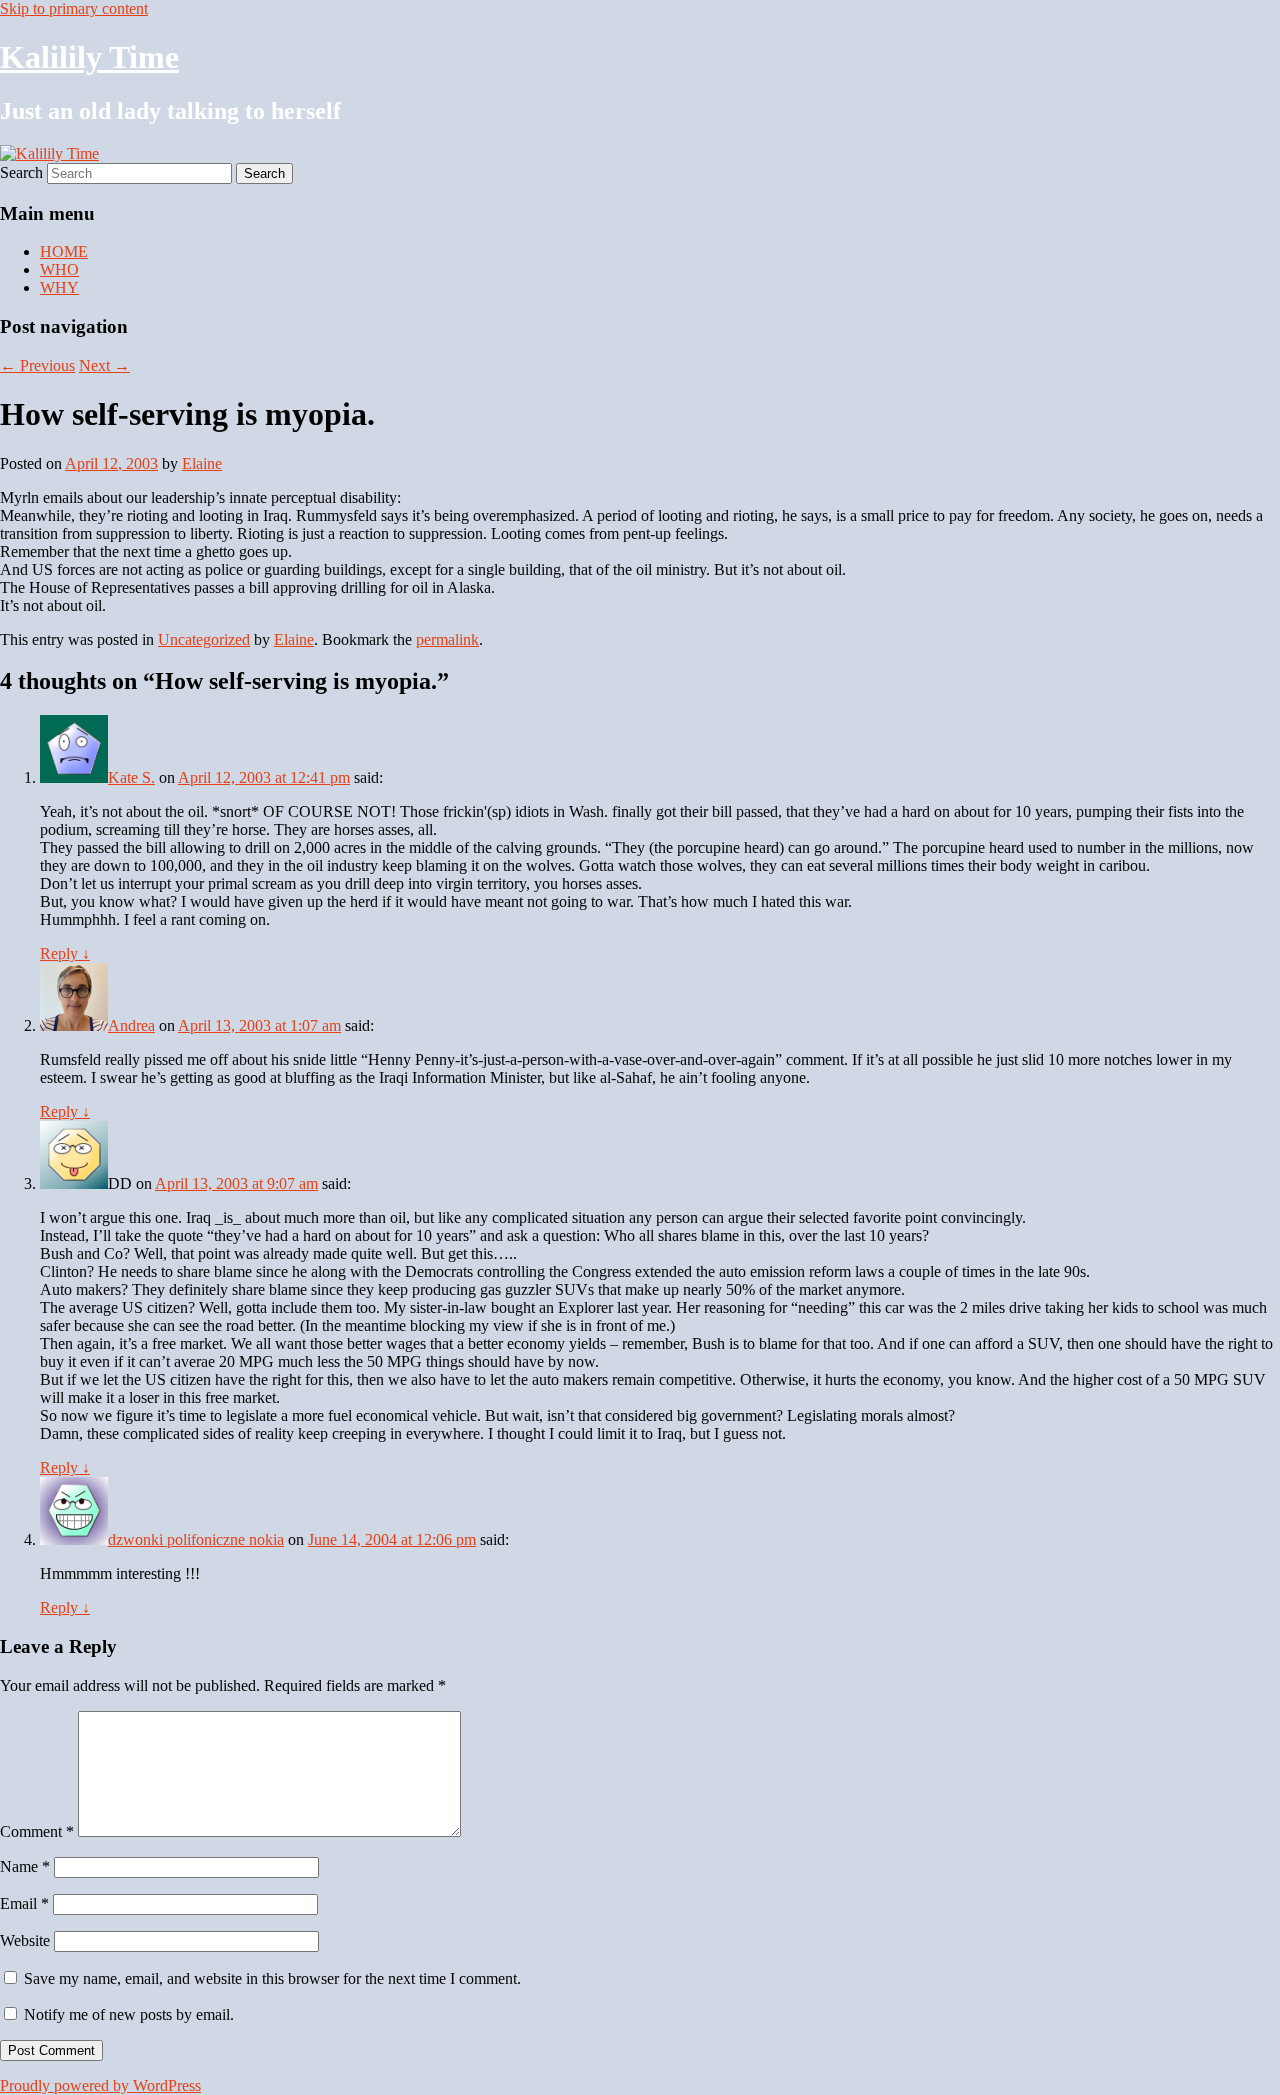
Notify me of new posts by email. (129, 2014)
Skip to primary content (74, 8)
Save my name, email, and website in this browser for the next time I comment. (272, 1978)
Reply (65, 953)
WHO (59, 269)
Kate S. (131, 777)
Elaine (202, 463)
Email (24, 1903)
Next (104, 365)
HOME (64, 251)
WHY (59, 287)
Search (21, 172)
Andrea (131, 1025)
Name (25, 1866)
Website (25, 1940)
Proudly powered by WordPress (100, 2085)
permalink (447, 639)
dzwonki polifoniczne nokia (196, 1539)
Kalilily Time (89, 57)
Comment (37, 1831)
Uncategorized (204, 639)
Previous (37, 365)
